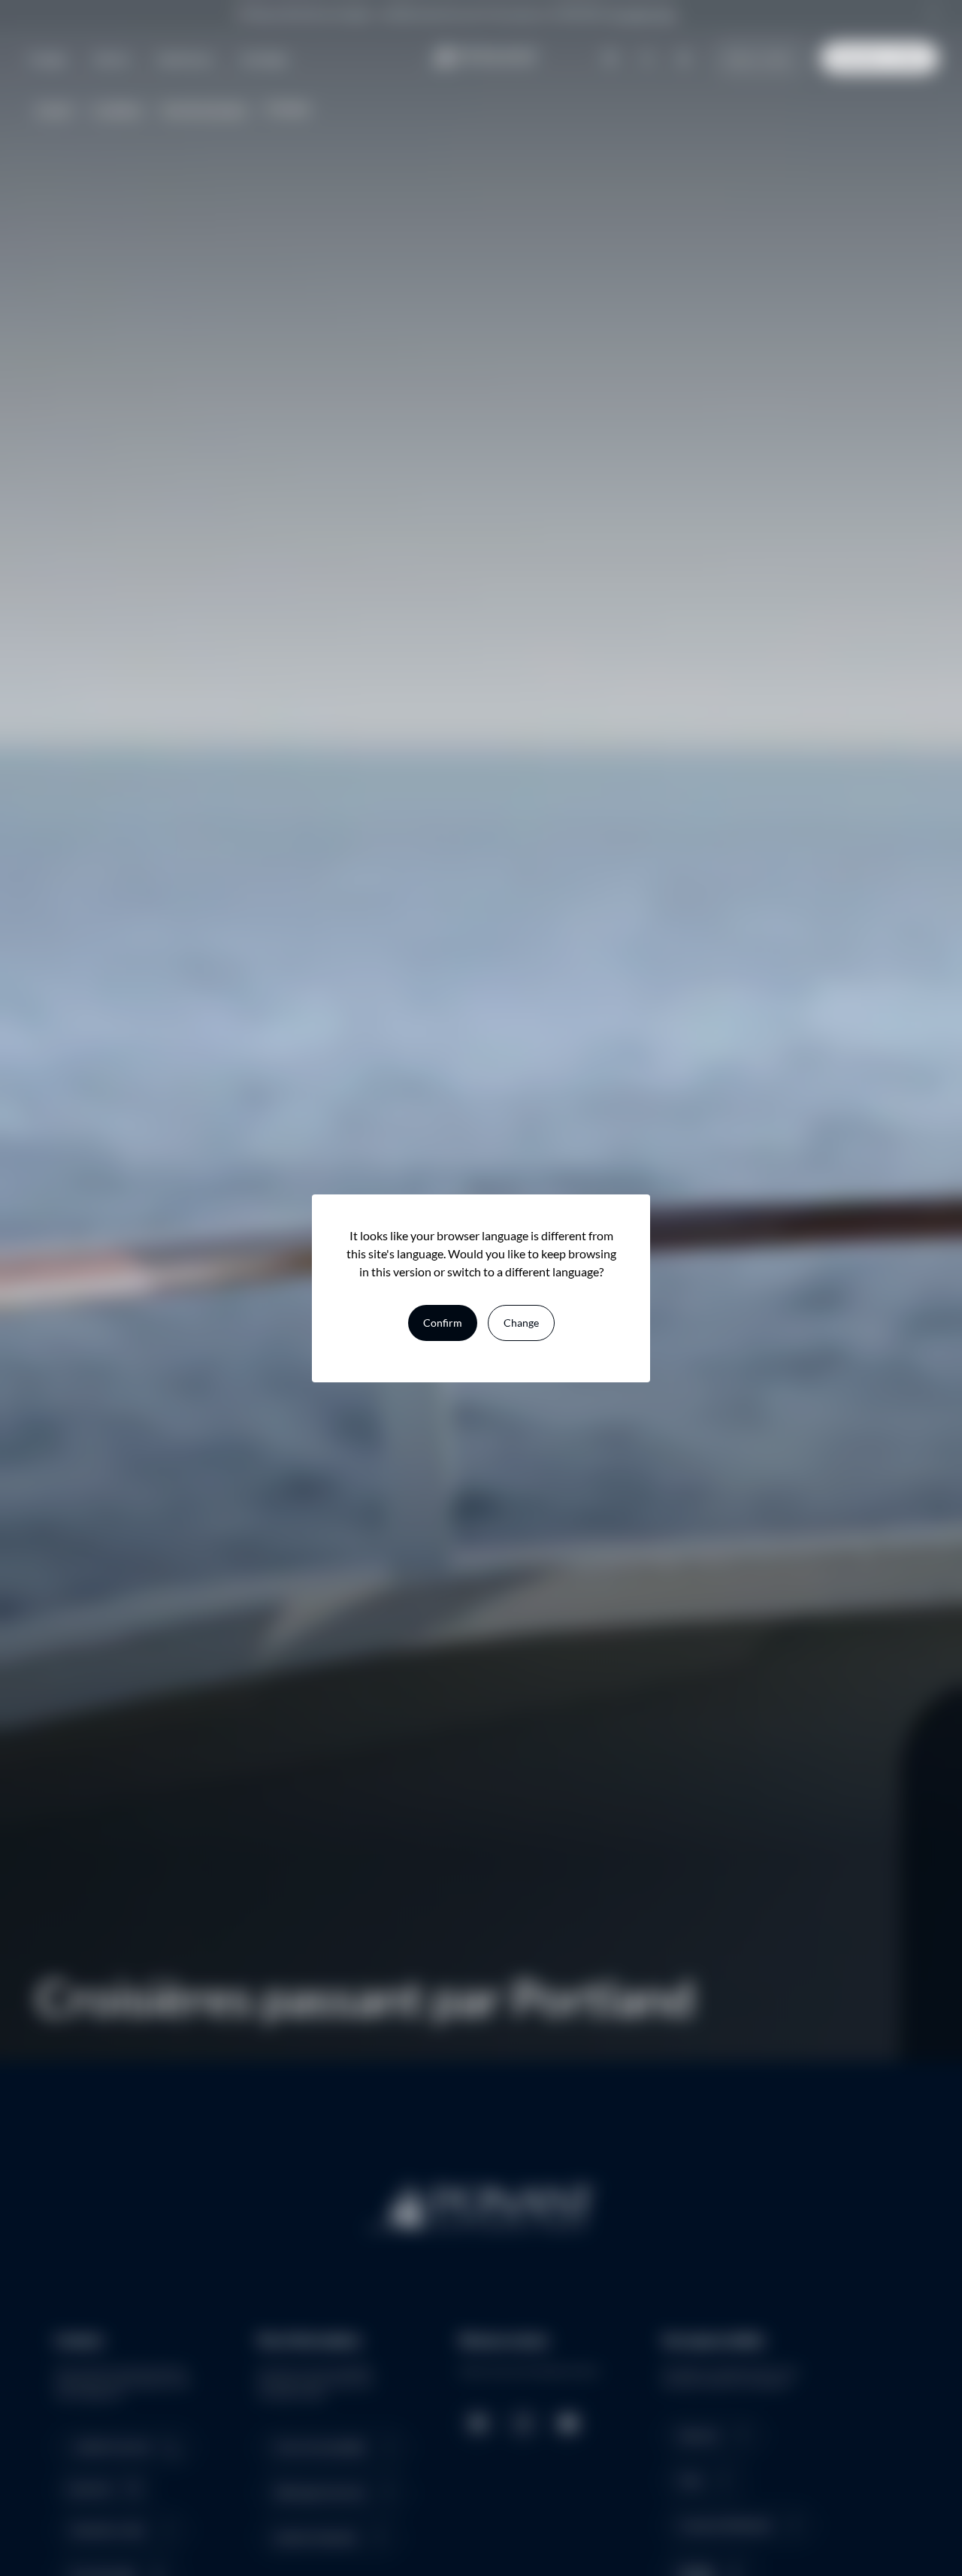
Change (521, 1323)
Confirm (443, 1323)
